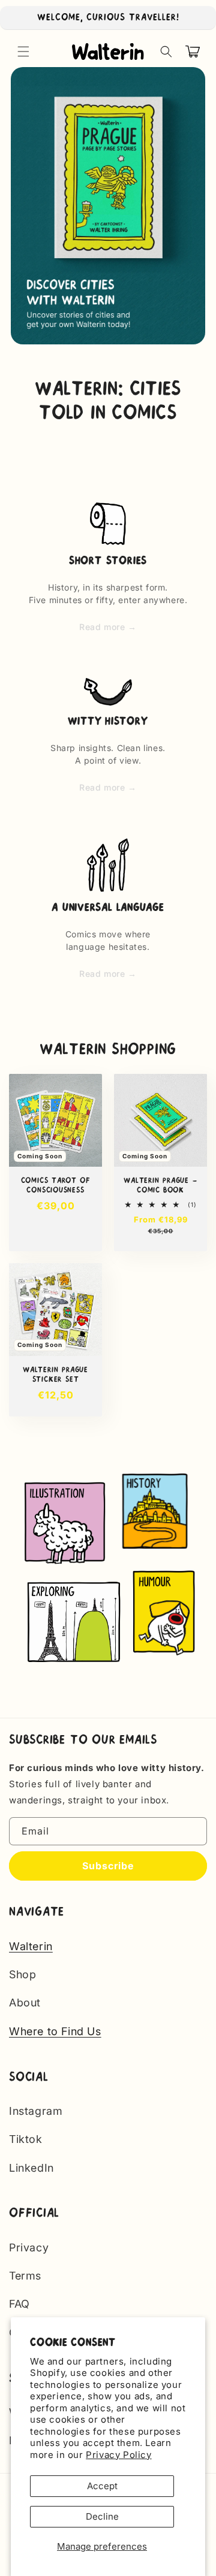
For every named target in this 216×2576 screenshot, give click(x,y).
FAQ (19, 2304)
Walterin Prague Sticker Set (55, 1375)
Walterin (31, 1946)
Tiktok (26, 2139)
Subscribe (108, 1866)
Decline (102, 2516)
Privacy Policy (118, 2455)
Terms (25, 2276)
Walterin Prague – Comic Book (160, 1185)
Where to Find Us (55, 2031)
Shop (22, 1974)
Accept (102, 2486)
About (25, 2003)
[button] (23, 52)
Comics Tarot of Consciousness (56, 1185)
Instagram (36, 2111)
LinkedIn (31, 2168)
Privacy (29, 2247)
